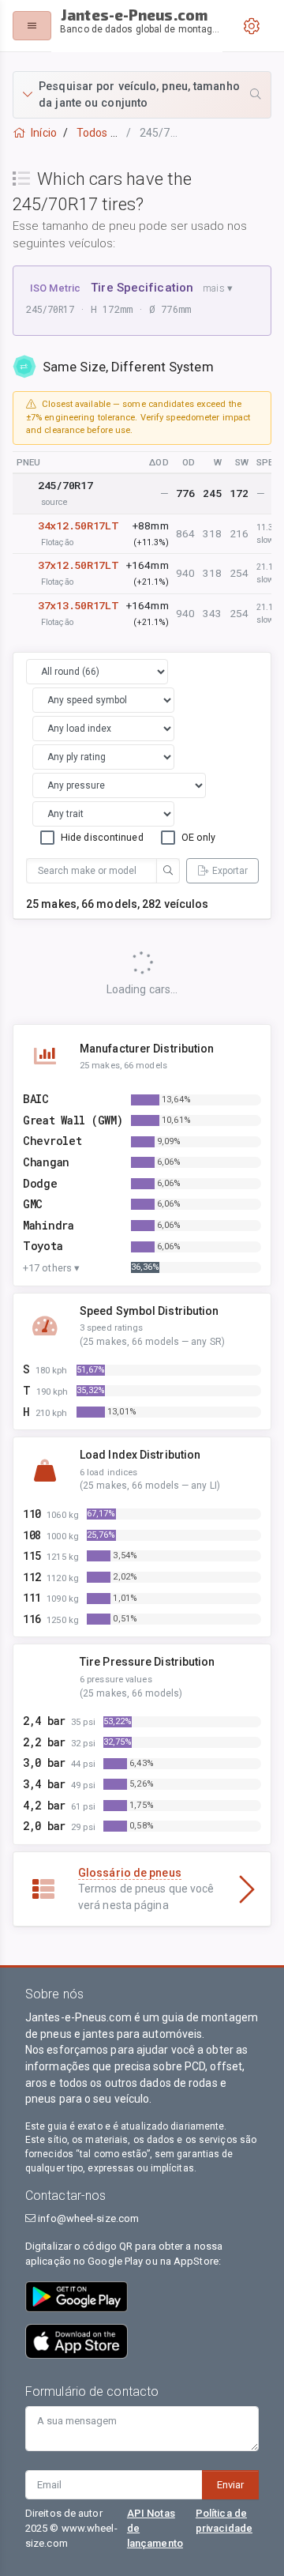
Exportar (230, 871)
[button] (142, 95)
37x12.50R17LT (78, 565)
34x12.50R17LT (78, 525)
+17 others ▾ (51, 1268)
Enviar (230, 2485)
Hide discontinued (102, 837)
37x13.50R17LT (78, 605)
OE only (199, 837)
